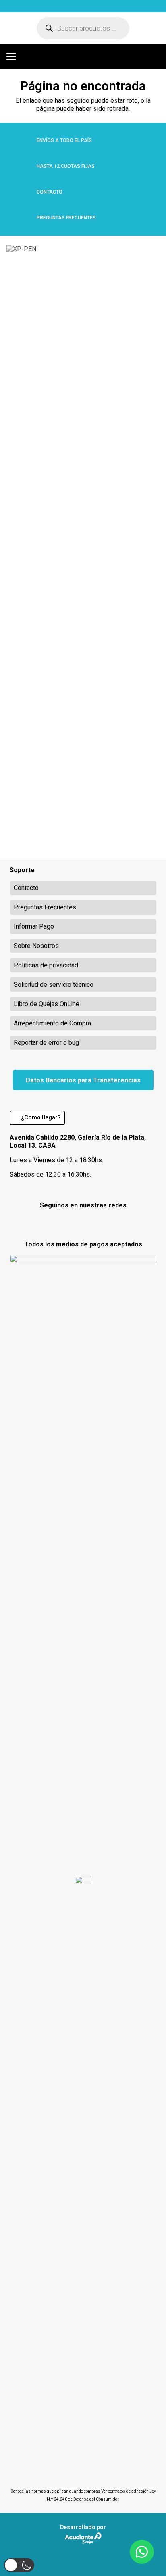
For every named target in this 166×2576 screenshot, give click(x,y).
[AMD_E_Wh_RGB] (74, 6)
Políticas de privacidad (46, 965)
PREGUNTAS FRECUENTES (66, 218)
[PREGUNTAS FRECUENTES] (23, 218)
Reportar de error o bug (46, 1043)
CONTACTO (50, 192)
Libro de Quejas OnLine (47, 1004)
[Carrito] (156, 56)
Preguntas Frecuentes (45, 907)
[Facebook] (62, 1222)
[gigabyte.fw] (29, 6)
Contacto (26, 888)
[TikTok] (104, 1222)
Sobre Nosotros (36, 946)
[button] (11, 56)
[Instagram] (83, 1223)
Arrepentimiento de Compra (52, 1023)
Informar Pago (34, 926)
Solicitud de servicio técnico (54, 985)
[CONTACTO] (23, 192)
